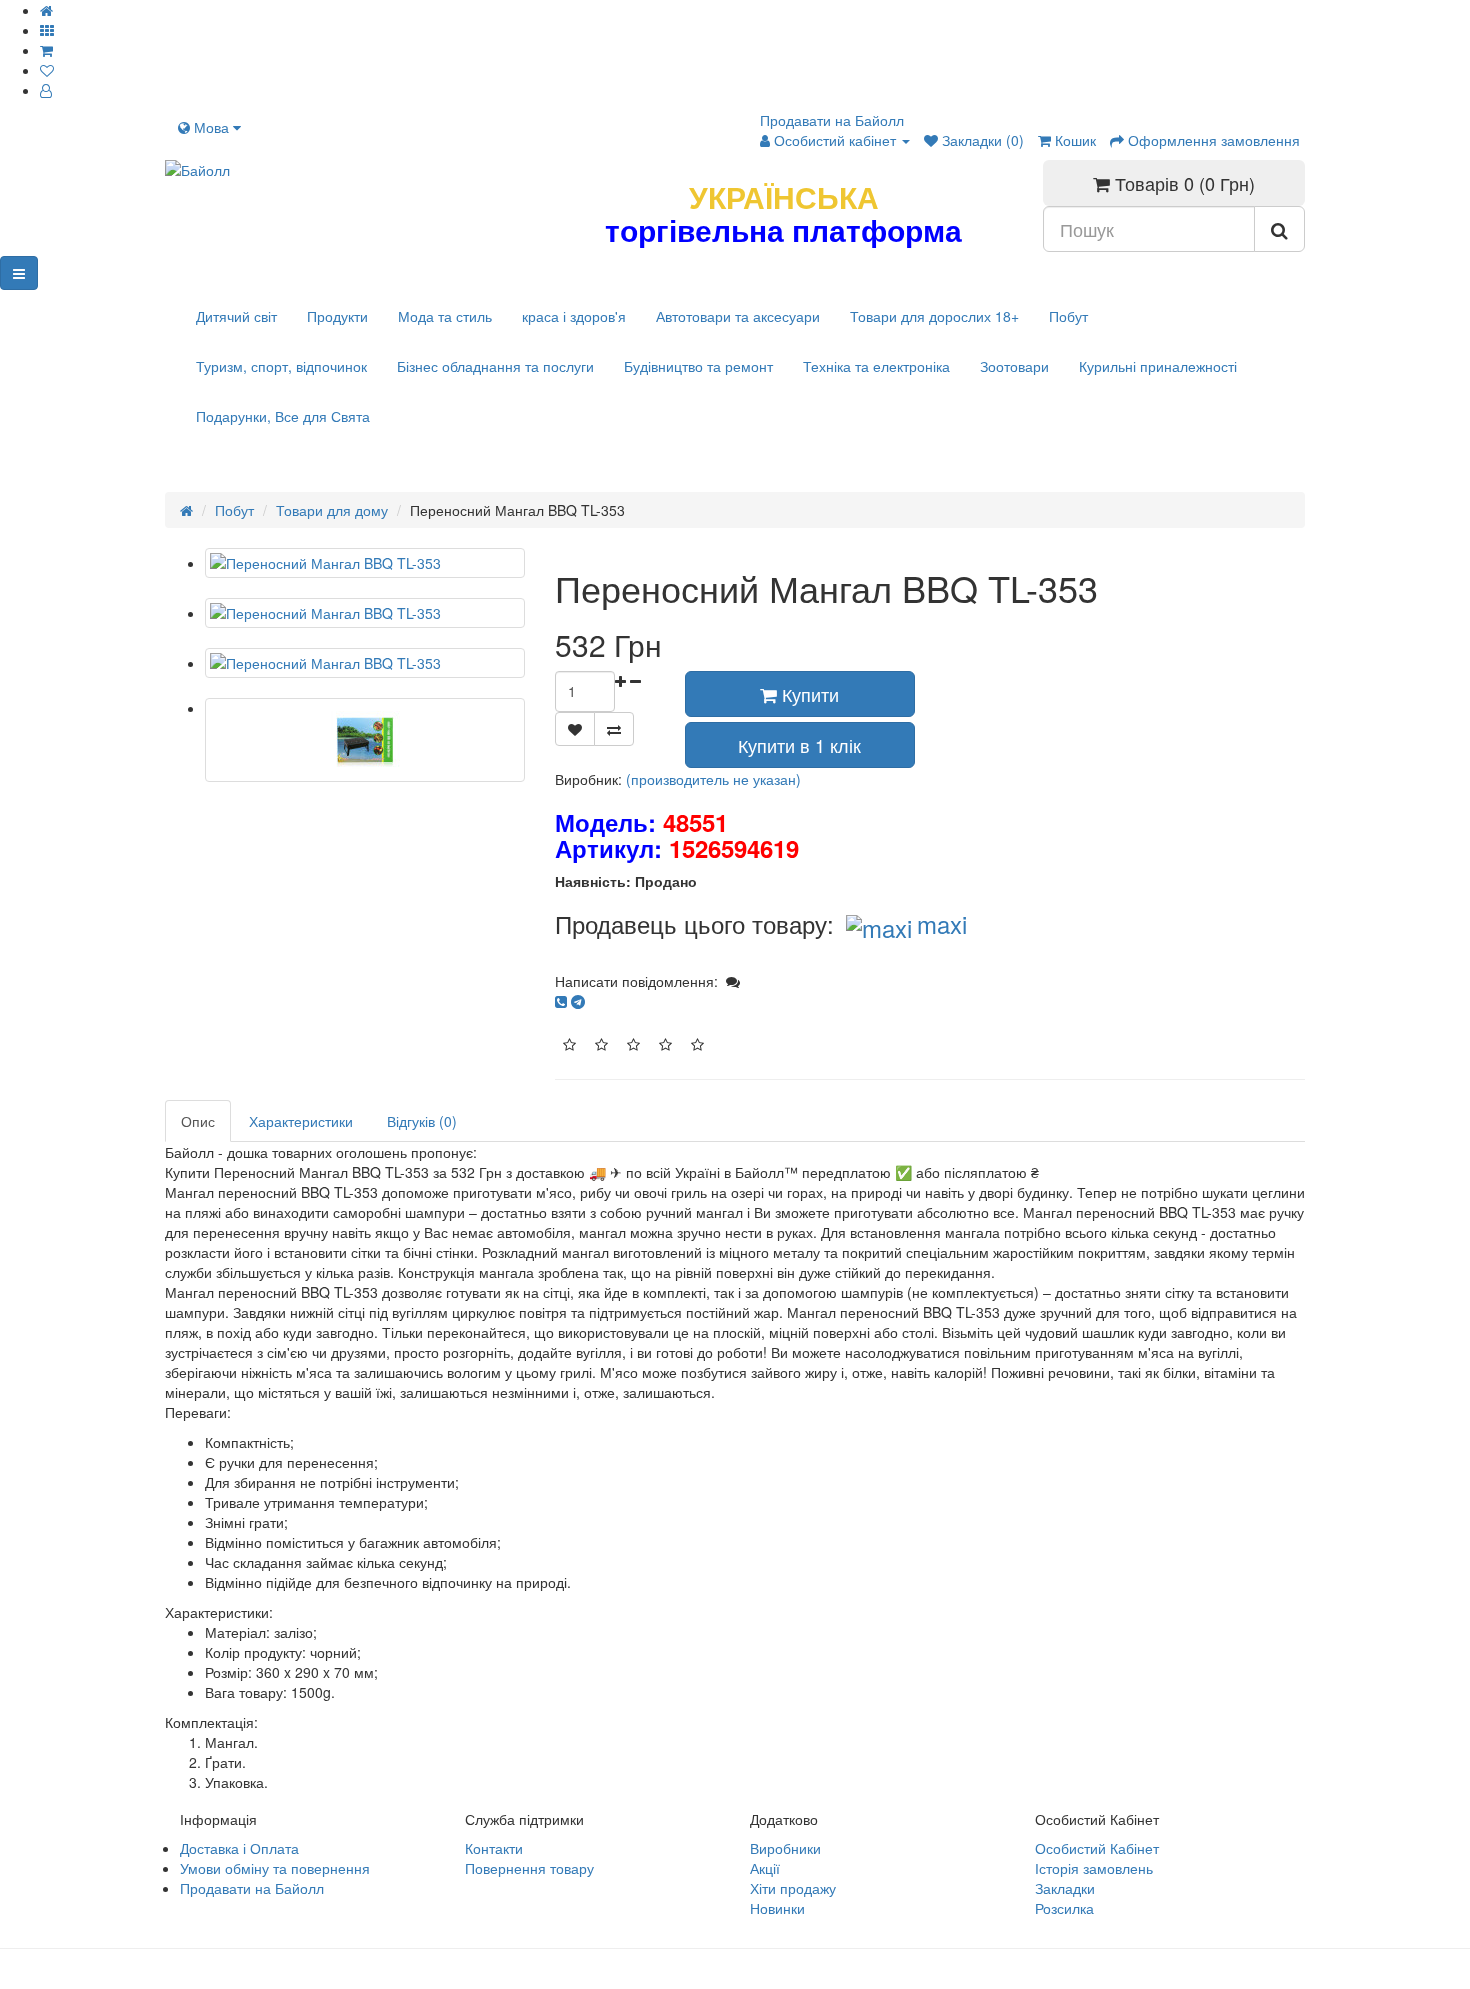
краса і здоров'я (574, 316)
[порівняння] (614, 729)
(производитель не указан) (713, 779)
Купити (808, 694)
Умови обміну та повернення (275, 1868)
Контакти (494, 1848)
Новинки (777, 1908)
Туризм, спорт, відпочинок (281, 366)
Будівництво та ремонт (698, 366)
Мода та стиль (445, 316)
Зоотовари (1014, 366)
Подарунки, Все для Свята (283, 416)
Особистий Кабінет (1097, 1848)
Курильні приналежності (1158, 366)
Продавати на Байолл (832, 120)
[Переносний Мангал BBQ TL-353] (365, 563)
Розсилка (1064, 1908)
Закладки (1065, 1888)
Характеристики (301, 1121)
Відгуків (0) (422, 1121)
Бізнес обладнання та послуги (495, 366)
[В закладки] (575, 729)
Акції (765, 1868)
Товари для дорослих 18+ (934, 316)
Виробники (785, 1848)
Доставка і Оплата (239, 1848)
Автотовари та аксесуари (738, 316)
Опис (198, 1121)
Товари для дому (332, 510)
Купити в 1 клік (799, 745)
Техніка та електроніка (876, 366)
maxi (942, 923)
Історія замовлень (1094, 1868)
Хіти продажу (793, 1888)
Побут (1068, 316)
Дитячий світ (236, 316)
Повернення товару (529, 1868)
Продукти (337, 316)
